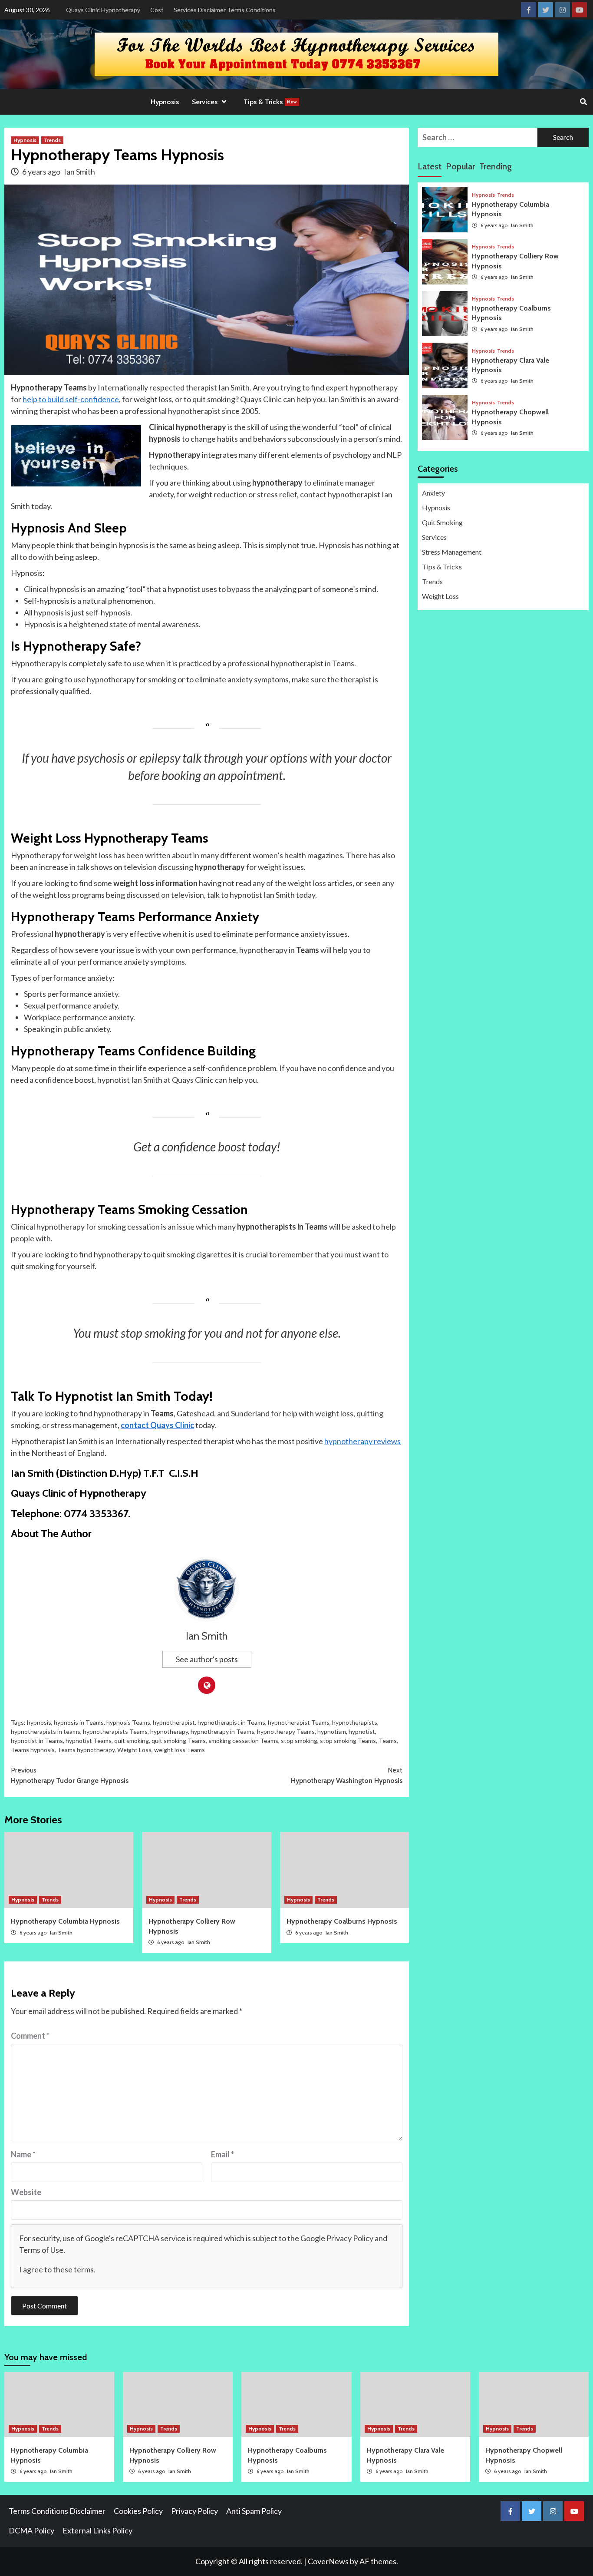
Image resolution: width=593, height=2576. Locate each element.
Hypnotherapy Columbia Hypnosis (65, 1921)
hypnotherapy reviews (362, 1441)
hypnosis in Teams (79, 1722)
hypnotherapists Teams (115, 1731)
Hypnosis (165, 102)
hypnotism (332, 1731)
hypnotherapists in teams (46, 1731)
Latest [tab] (430, 166)
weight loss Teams (180, 1750)
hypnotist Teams (89, 1741)
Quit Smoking (442, 523)
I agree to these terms (56, 2269)
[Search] (583, 102)
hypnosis (39, 1722)
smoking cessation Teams (243, 1741)
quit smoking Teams (179, 1741)
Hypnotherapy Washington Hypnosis (347, 1775)
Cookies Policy (138, 2511)
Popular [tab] (460, 166)
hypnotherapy (169, 1731)
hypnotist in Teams (37, 1741)
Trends (52, 140)
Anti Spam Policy (254, 2511)
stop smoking (299, 1741)
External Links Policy (97, 2530)
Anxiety (433, 493)
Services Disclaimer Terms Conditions (225, 10)
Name (23, 2154)
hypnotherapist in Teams (231, 1722)
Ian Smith (79, 172)
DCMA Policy (31, 2530)
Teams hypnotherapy (86, 1750)
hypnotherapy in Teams (222, 1731)
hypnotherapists (355, 1722)
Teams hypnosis (33, 1750)
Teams (388, 1741)
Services (434, 537)
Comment (30, 2036)
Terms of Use (41, 2250)
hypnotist (362, 1731)
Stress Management (452, 552)
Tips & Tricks (270, 102)
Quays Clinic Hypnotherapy (103, 10)
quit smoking (132, 1741)
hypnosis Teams (128, 1722)
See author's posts (207, 1659)
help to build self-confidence (71, 399)
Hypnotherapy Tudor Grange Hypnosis (70, 1775)
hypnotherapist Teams (299, 1722)
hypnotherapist (174, 1722)
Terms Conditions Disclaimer (57, 2511)
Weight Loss (134, 1750)
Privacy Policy (350, 2238)
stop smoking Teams (348, 1741)
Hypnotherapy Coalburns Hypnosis (342, 1921)
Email (222, 2154)
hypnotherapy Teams (286, 1731)
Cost (157, 10)
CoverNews (328, 2561)
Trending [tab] (496, 166)
